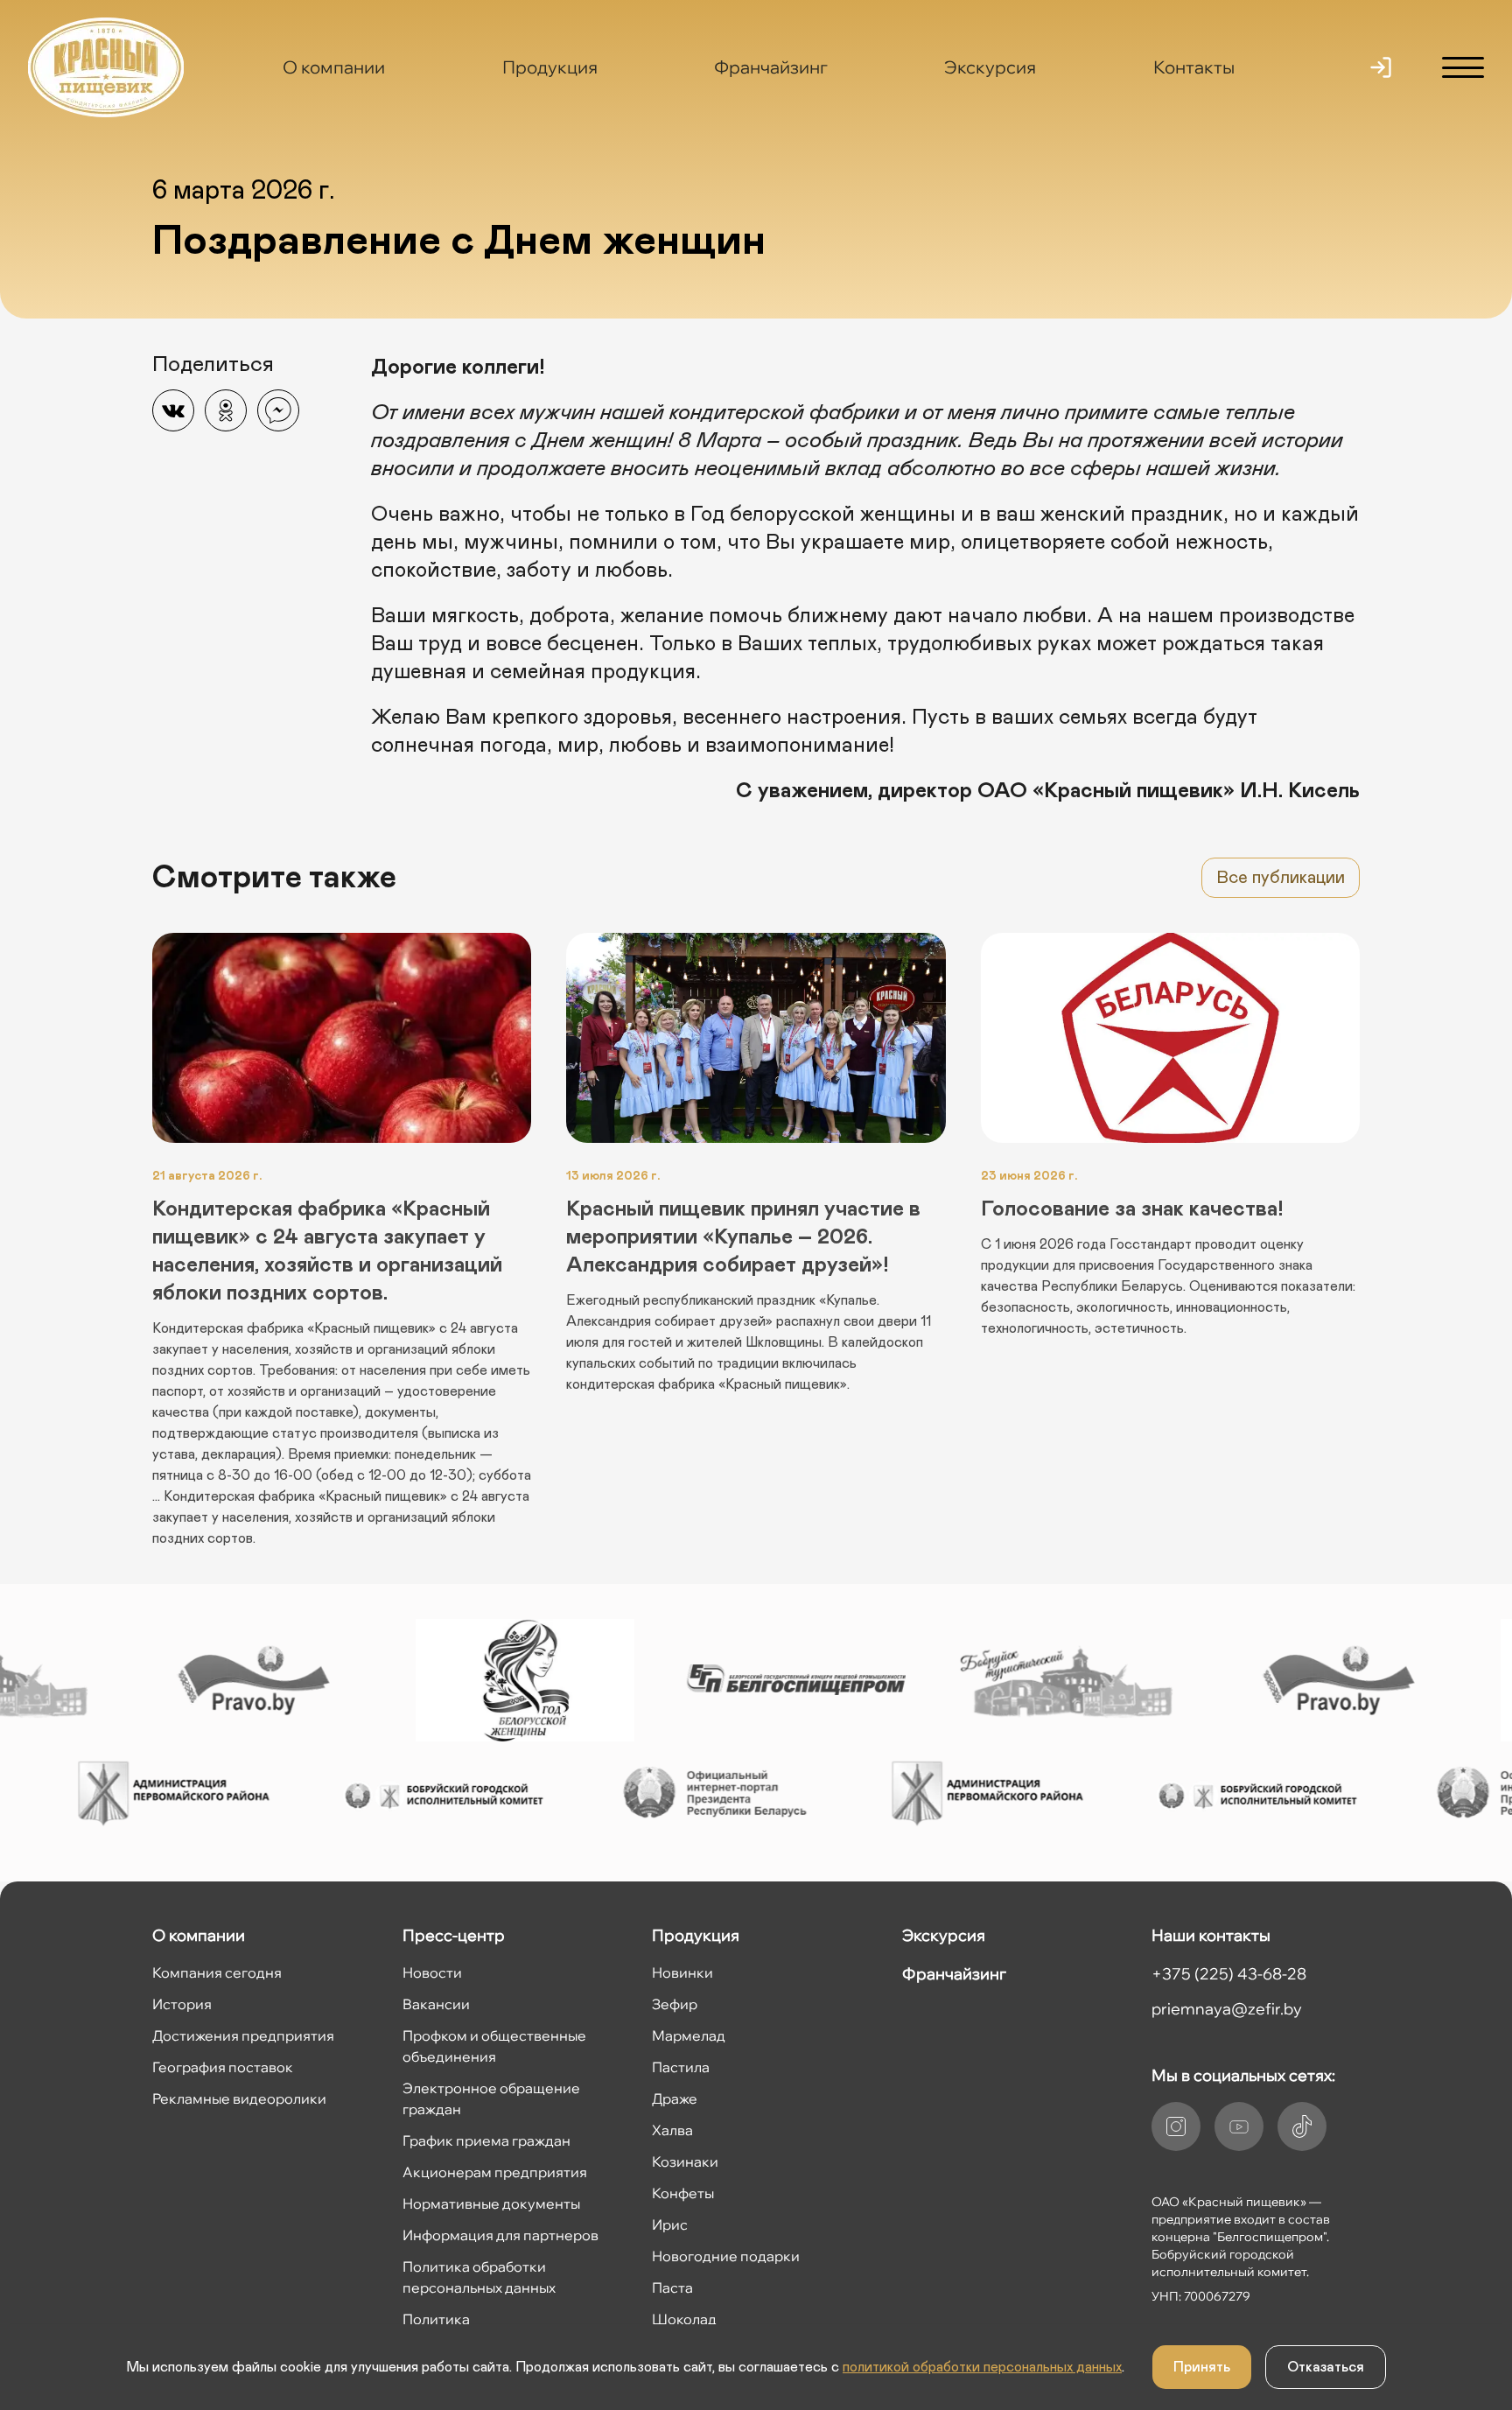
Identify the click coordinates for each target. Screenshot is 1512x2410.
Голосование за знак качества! (1132, 1209)
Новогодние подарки (726, 2256)
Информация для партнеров (500, 2235)
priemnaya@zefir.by (1227, 2009)
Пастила (681, 2067)
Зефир (675, 2004)
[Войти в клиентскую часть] (1381, 67)
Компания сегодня (217, 1972)
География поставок (223, 2067)
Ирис (670, 2224)
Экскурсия (990, 67)
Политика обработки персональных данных (479, 2277)
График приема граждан (486, 2140)
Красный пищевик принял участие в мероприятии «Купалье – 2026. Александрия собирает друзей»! (743, 1237)
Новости (432, 1972)
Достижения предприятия (243, 2035)
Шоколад (684, 2319)
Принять (1202, 2367)
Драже (675, 2098)
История (182, 2004)
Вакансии (436, 2004)
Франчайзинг (771, 67)
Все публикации (1281, 878)
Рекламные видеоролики (239, 2098)
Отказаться (1326, 2367)
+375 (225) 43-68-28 (1229, 1974)
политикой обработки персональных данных (982, 2367)
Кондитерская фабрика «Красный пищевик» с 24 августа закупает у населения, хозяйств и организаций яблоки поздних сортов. (327, 1251)
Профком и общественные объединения (494, 2046)
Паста (672, 2287)
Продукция (550, 67)
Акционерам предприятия (495, 2172)
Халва (672, 2130)
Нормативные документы (491, 2203)
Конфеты (683, 2193)
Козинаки (685, 2161)
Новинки (682, 1972)
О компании (334, 67)
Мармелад (689, 2035)
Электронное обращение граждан (491, 2098)
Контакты (1194, 67)
